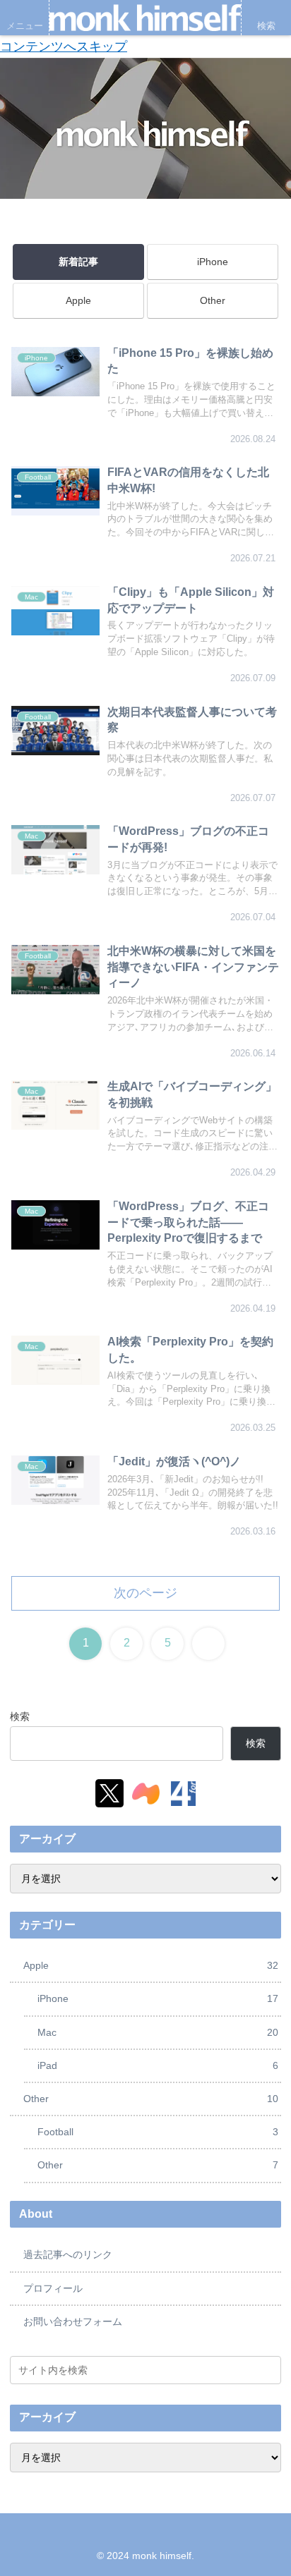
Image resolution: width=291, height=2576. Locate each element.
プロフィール (53, 2288)
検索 (20, 1716)
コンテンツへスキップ (64, 47)
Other (213, 300)
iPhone (213, 262)
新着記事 (78, 262)
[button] (268, 2370)
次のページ (145, 1593)
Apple (78, 300)
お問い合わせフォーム (73, 2321)
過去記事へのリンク (68, 2254)
